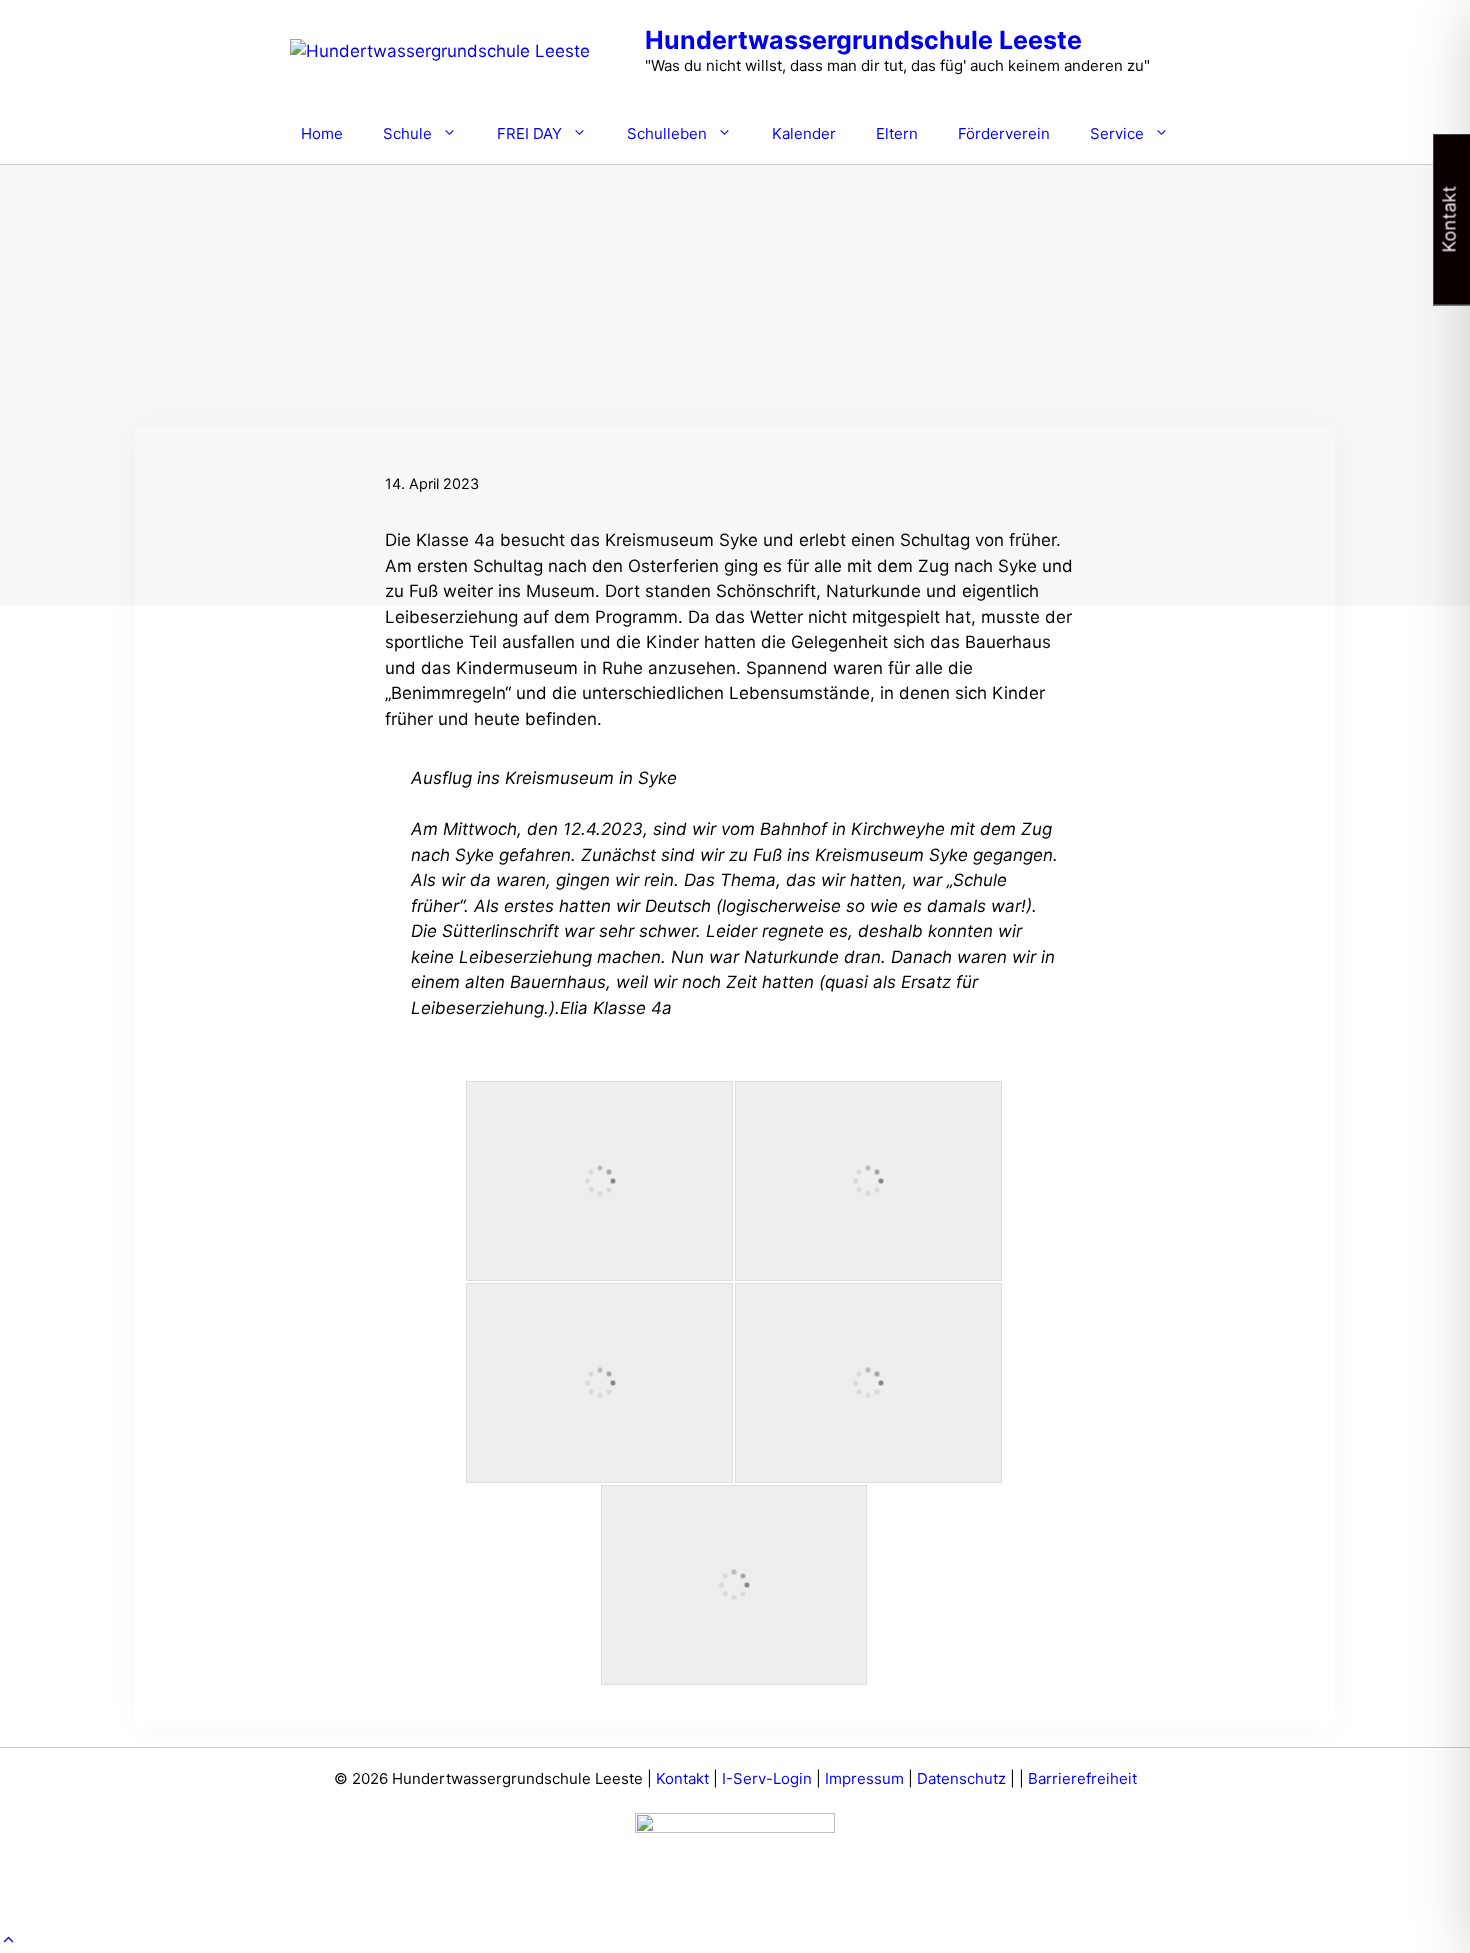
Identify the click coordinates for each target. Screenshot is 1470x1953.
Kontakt (682, 1778)
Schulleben (667, 133)
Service (1117, 133)
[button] (8, 1940)
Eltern (897, 133)
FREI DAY (529, 133)
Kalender (804, 133)
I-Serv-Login (767, 1778)
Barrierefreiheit (1082, 1778)
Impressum (864, 1778)
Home (322, 133)
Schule (407, 133)
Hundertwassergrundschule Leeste (863, 40)
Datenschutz (961, 1778)
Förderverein (1004, 133)
